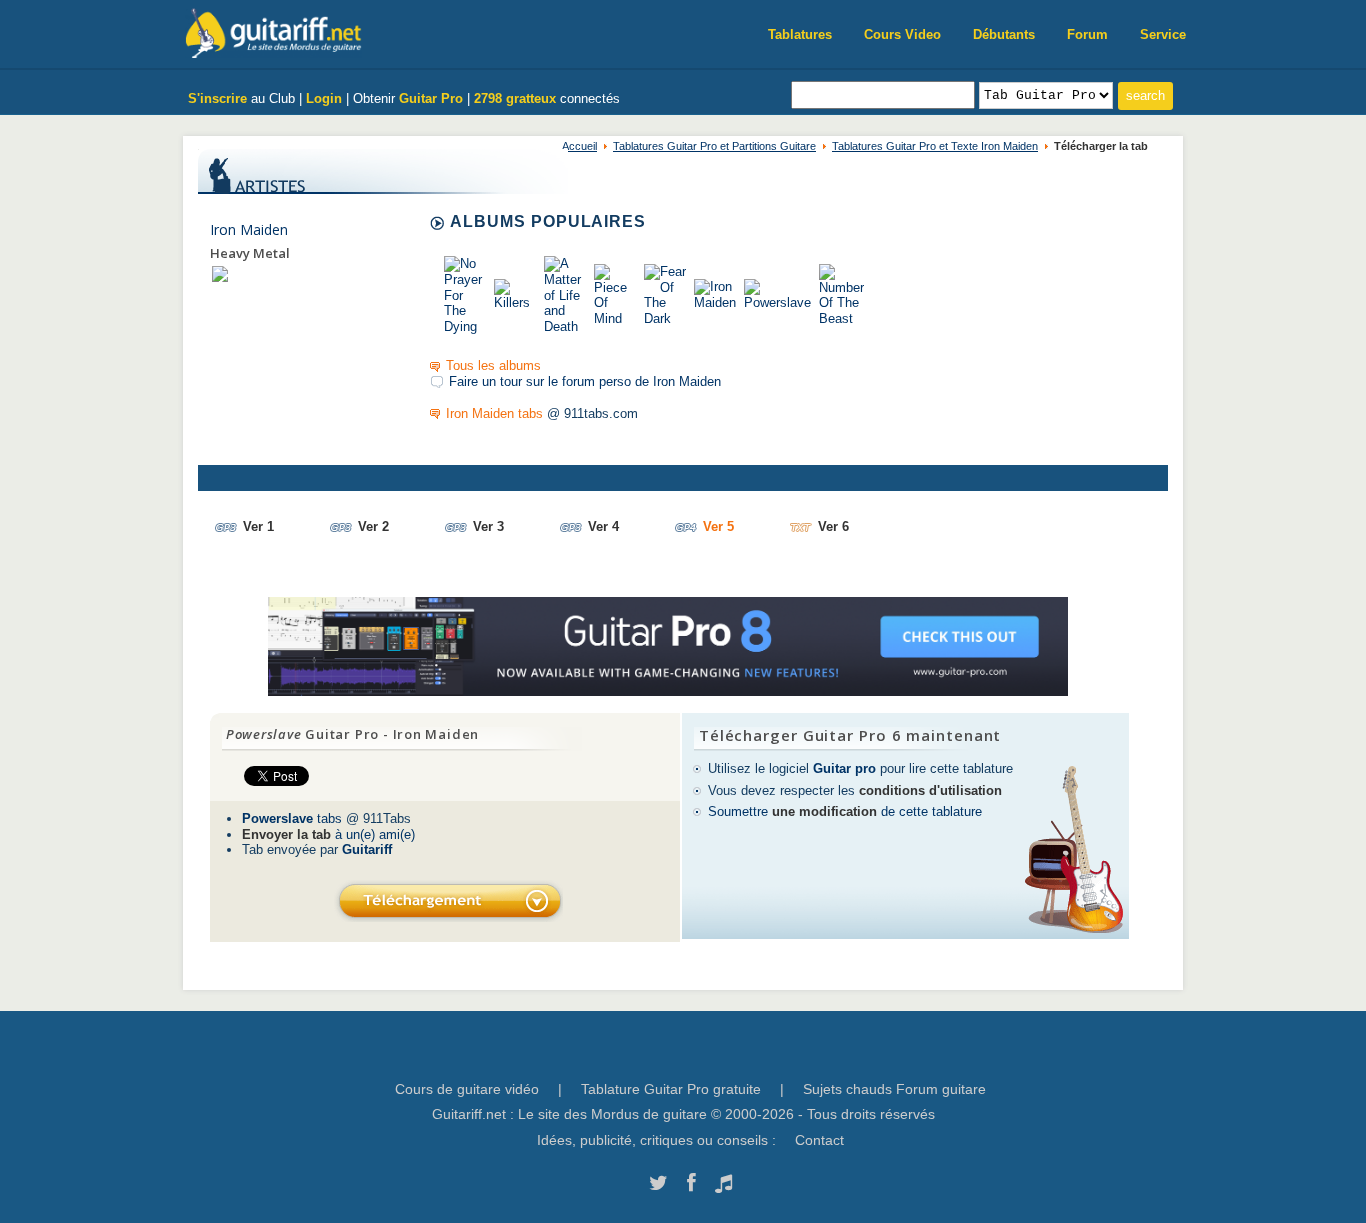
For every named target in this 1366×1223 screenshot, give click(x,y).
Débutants (1004, 34)
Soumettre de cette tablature (845, 811)
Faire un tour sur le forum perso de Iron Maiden (585, 381)
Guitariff (367, 849)
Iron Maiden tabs (494, 413)
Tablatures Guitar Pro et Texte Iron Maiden (935, 146)
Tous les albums (493, 365)
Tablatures (800, 34)
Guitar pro (844, 768)
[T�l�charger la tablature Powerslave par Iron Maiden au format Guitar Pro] (448, 900)
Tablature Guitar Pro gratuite (671, 1089)
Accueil (579, 146)
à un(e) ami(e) (328, 834)
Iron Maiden (249, 229)
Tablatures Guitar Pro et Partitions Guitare (714, 146)
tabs (292, 818)
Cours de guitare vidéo (467, 1089)
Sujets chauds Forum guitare (894, 1089)
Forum (1087, 34)
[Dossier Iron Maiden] (220, 273)
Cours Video (902, 34)
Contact (819, 1140)
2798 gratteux (515, 98)
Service (1163, 34)
